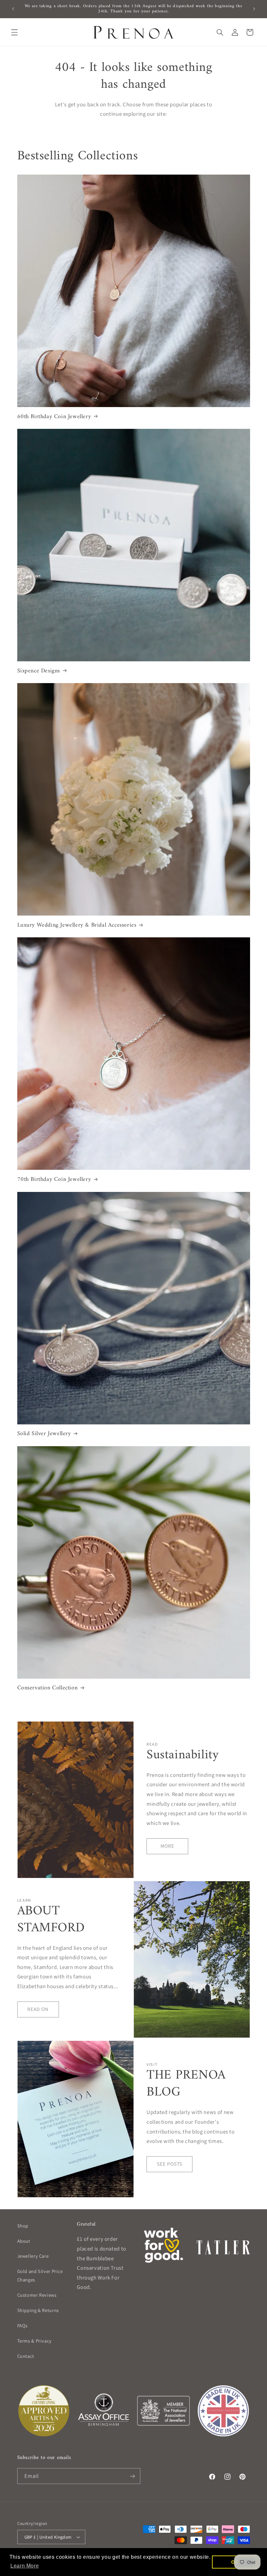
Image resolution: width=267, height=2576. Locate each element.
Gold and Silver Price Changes (40, 2275)
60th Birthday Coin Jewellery (54, 417)
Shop (23, 2226)
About (24, 2241)
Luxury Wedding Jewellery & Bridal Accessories (77, 925)
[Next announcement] (254, 9)
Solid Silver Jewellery (44, 1434)
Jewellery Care (33, 2256)
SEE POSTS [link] (170, 2164)
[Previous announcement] (13, 9)
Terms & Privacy (35, 2341)
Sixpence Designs (39, 671)
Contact (26, 2356)
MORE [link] (167, 1846)
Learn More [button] (25, 2566)
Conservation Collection (48, 1688)
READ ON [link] (38, 2009)
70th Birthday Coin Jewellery (54, 1179)
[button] (14, 32)
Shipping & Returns (38, 2310)
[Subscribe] (132, 2476)
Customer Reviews (37, 2295)
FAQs (23, 2325)
